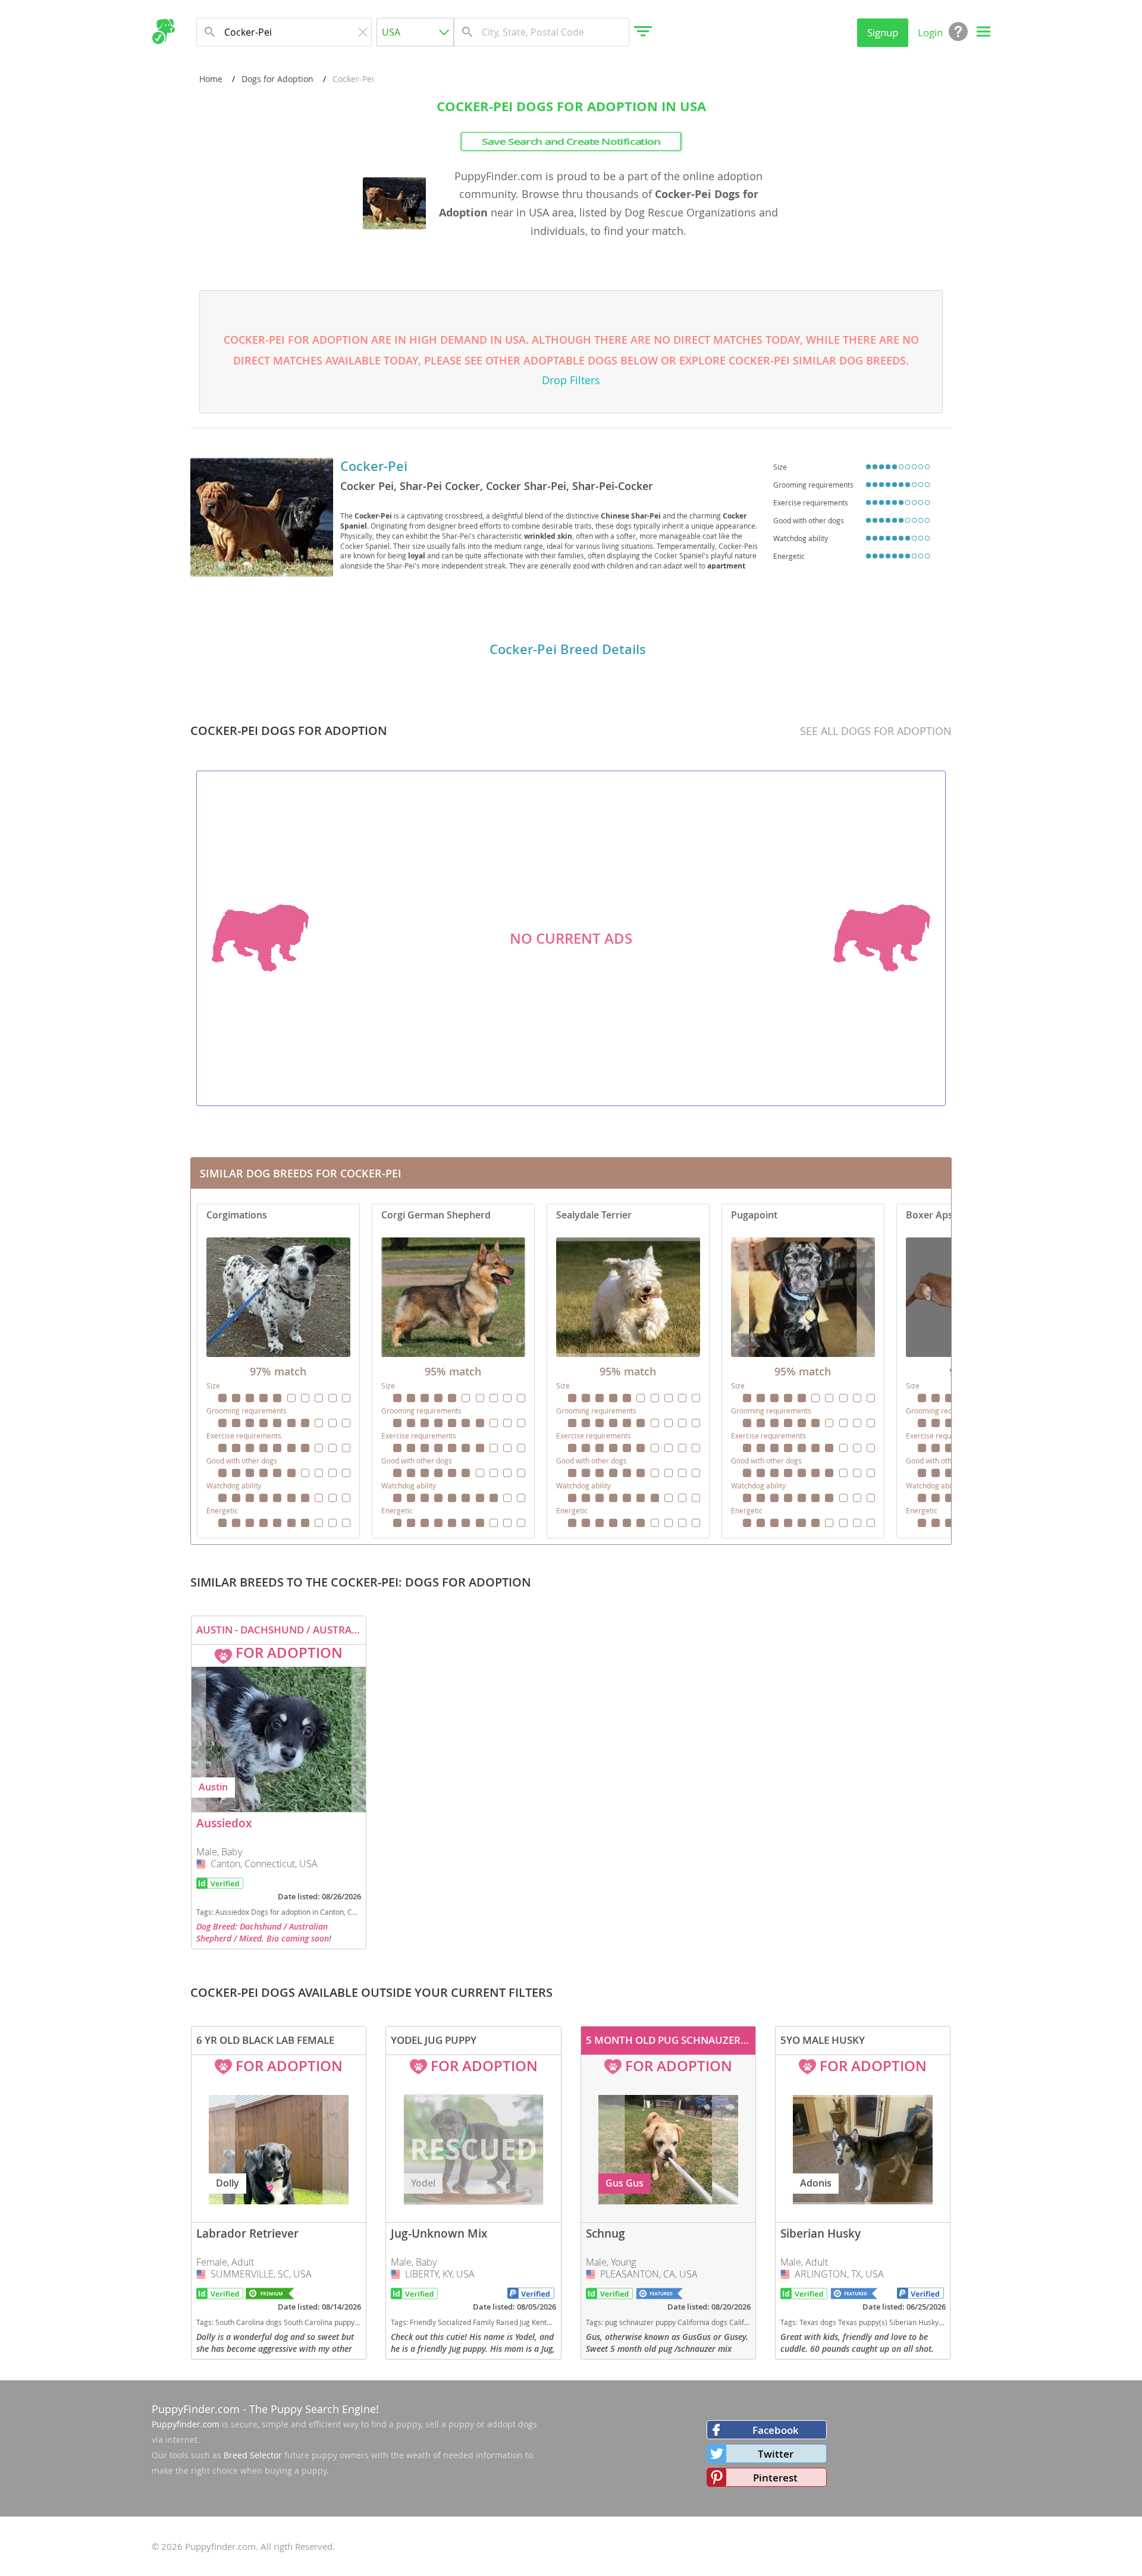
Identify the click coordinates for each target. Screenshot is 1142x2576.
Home (211, 79)
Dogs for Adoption (277, 79)
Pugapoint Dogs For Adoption (803, 1371)
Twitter (776, 2454)
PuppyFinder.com (196, 2409)
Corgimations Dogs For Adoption (278, 1371)
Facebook (776, 2430)
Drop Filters (571, 380)
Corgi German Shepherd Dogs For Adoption (453, 1371)
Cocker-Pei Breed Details (568, 649)
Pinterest (775, 2478)
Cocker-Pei (374, 466)
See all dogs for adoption (876, 731)
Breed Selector (253, 2455)
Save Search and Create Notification (571, 141)
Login (930, 32)
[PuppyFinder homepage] (163, 32)
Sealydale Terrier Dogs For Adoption (628, 1371)
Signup (883, 32)
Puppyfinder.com (186, 2424)
